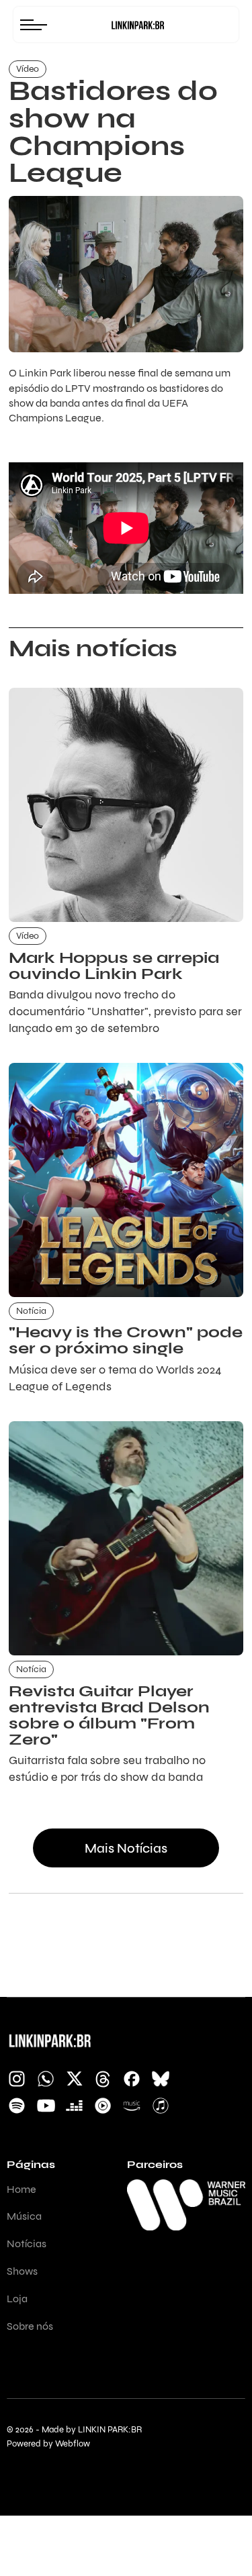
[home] (138, 25)
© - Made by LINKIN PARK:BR (74, 2430)
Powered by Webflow (48, 2444)
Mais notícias (126, 1848)
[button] (37, 24)
